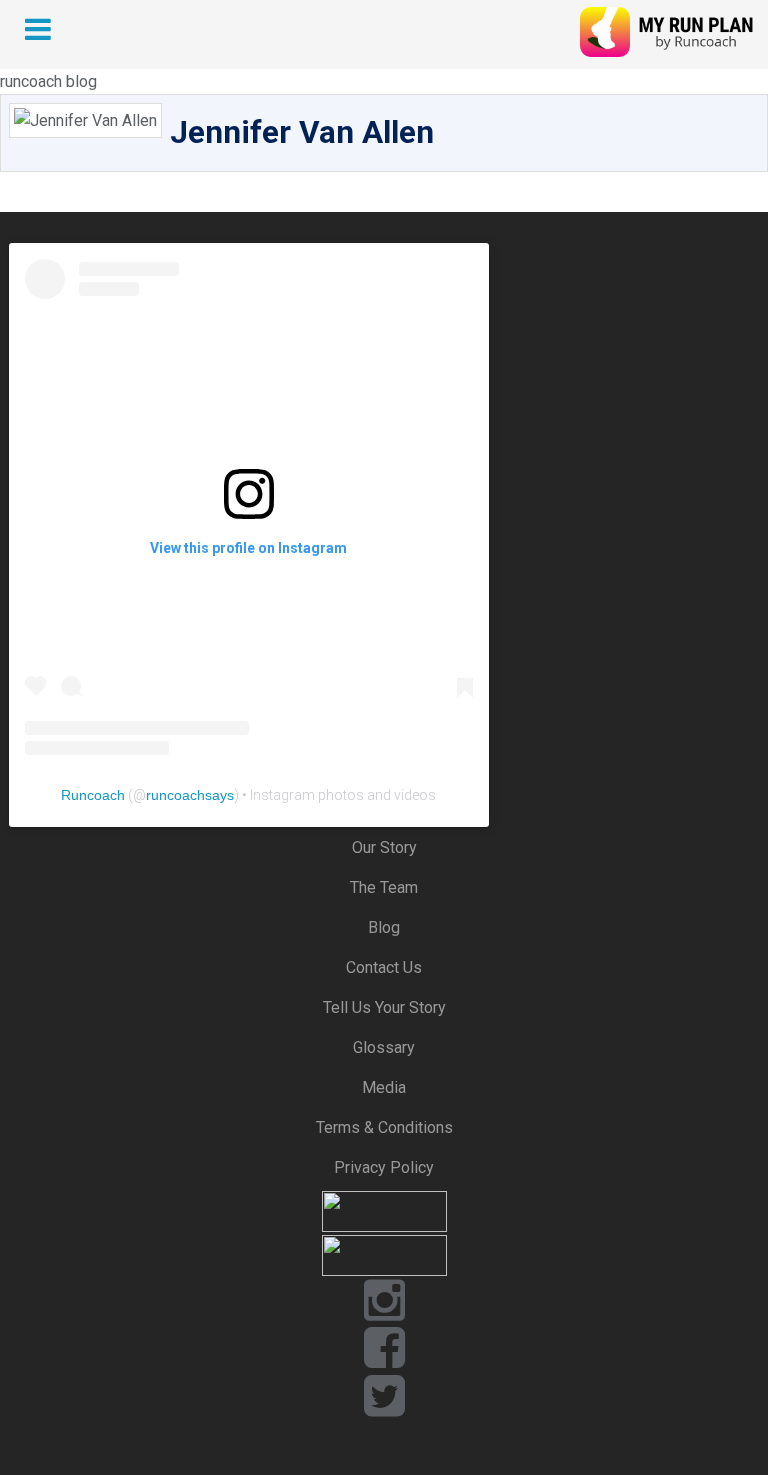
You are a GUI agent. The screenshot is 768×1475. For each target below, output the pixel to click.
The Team (384, 887)
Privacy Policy (384, 1167)
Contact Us (384, 967)
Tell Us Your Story (384, 1007)
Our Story (384, 847)
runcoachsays (190, 795)
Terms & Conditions (384, 1127)
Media (384, 1087)
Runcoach (93, 795)
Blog (384, 927)
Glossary (384, 1047)
